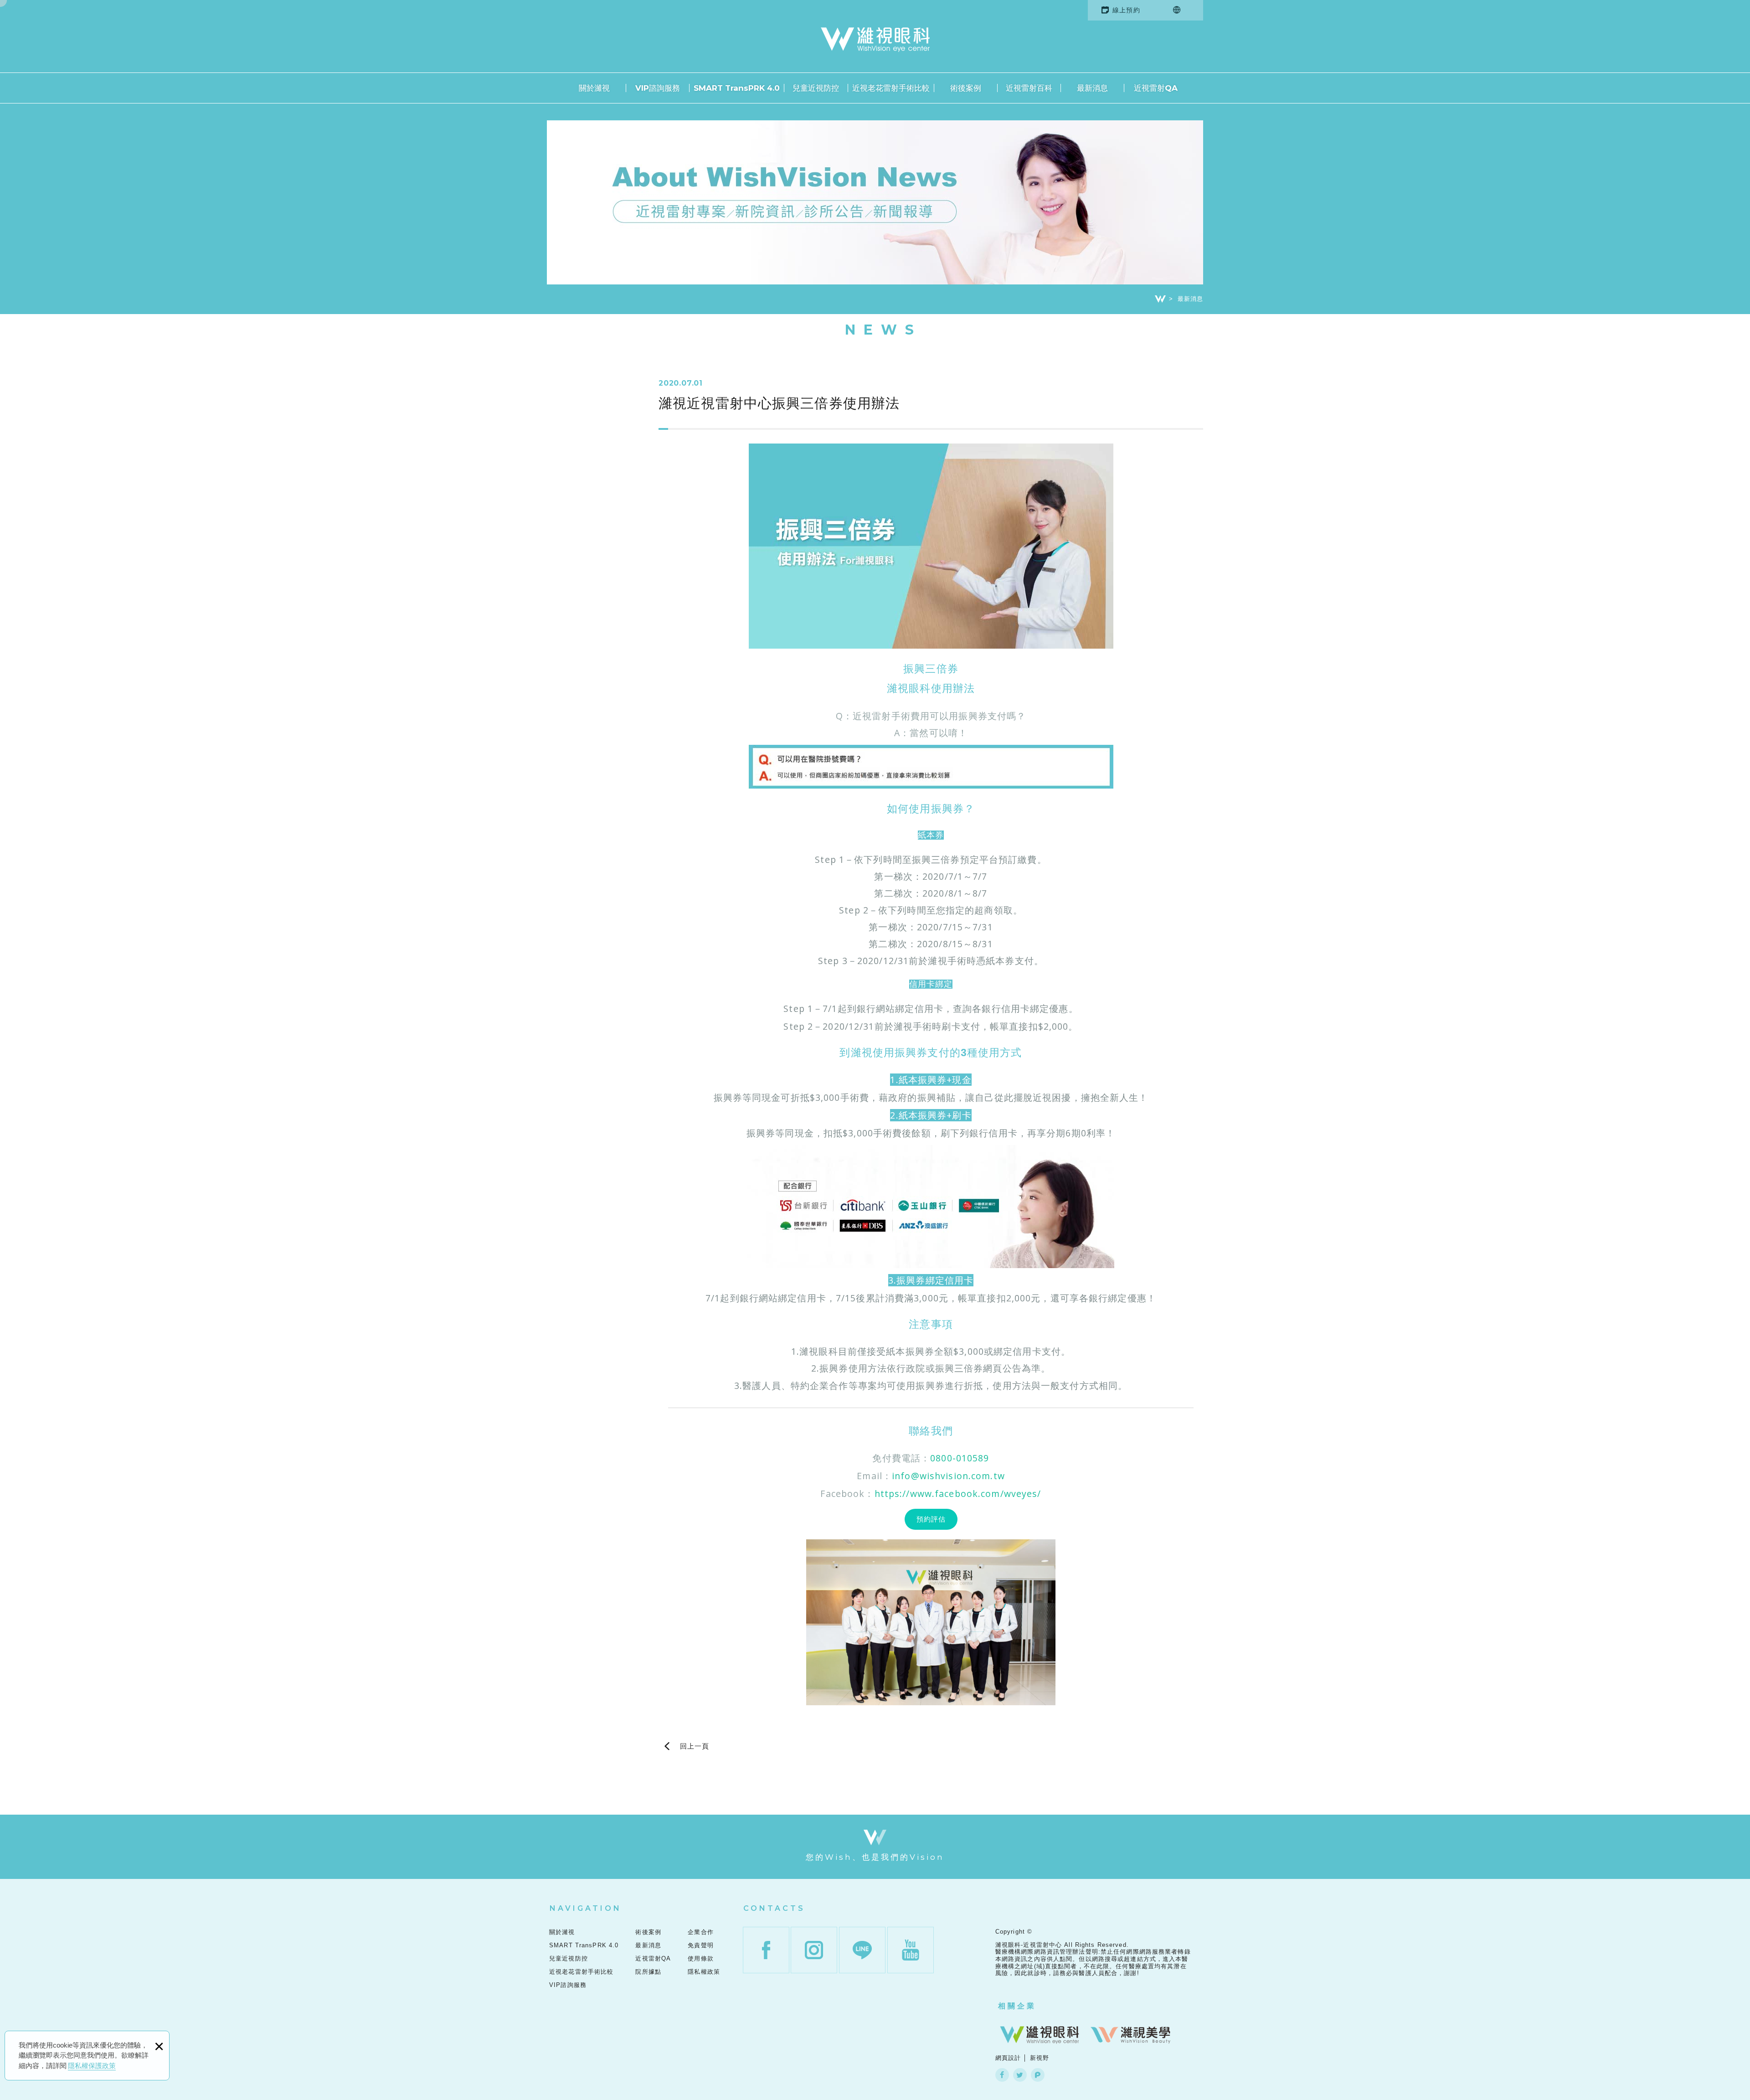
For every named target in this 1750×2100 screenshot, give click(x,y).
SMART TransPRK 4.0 (737, 88)
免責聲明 (701, 1945)
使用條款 (701, 1958)
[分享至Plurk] (1038, 2075)
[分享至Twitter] (1020, 2075)
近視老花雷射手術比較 (891, 88)
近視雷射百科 (1029, 88)
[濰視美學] (1130, 2035)
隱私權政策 (704, 1972)
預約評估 (931, 1519)
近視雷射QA (1156, 88)
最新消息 (1092, 88)
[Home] (1160, 299)
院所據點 (648, 1972)
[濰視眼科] (1040, 2035)
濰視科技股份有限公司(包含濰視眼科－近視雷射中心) (875, 40)
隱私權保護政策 (92, 2066)
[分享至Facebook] (1002, 2075)
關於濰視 (594, 88)
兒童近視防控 (816, 88)
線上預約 (1126, 10)
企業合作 (701, 1932)
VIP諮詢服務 (658, 88)
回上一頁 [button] (695, 1747)
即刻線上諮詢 (1723, 794)
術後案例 (966, 88)
